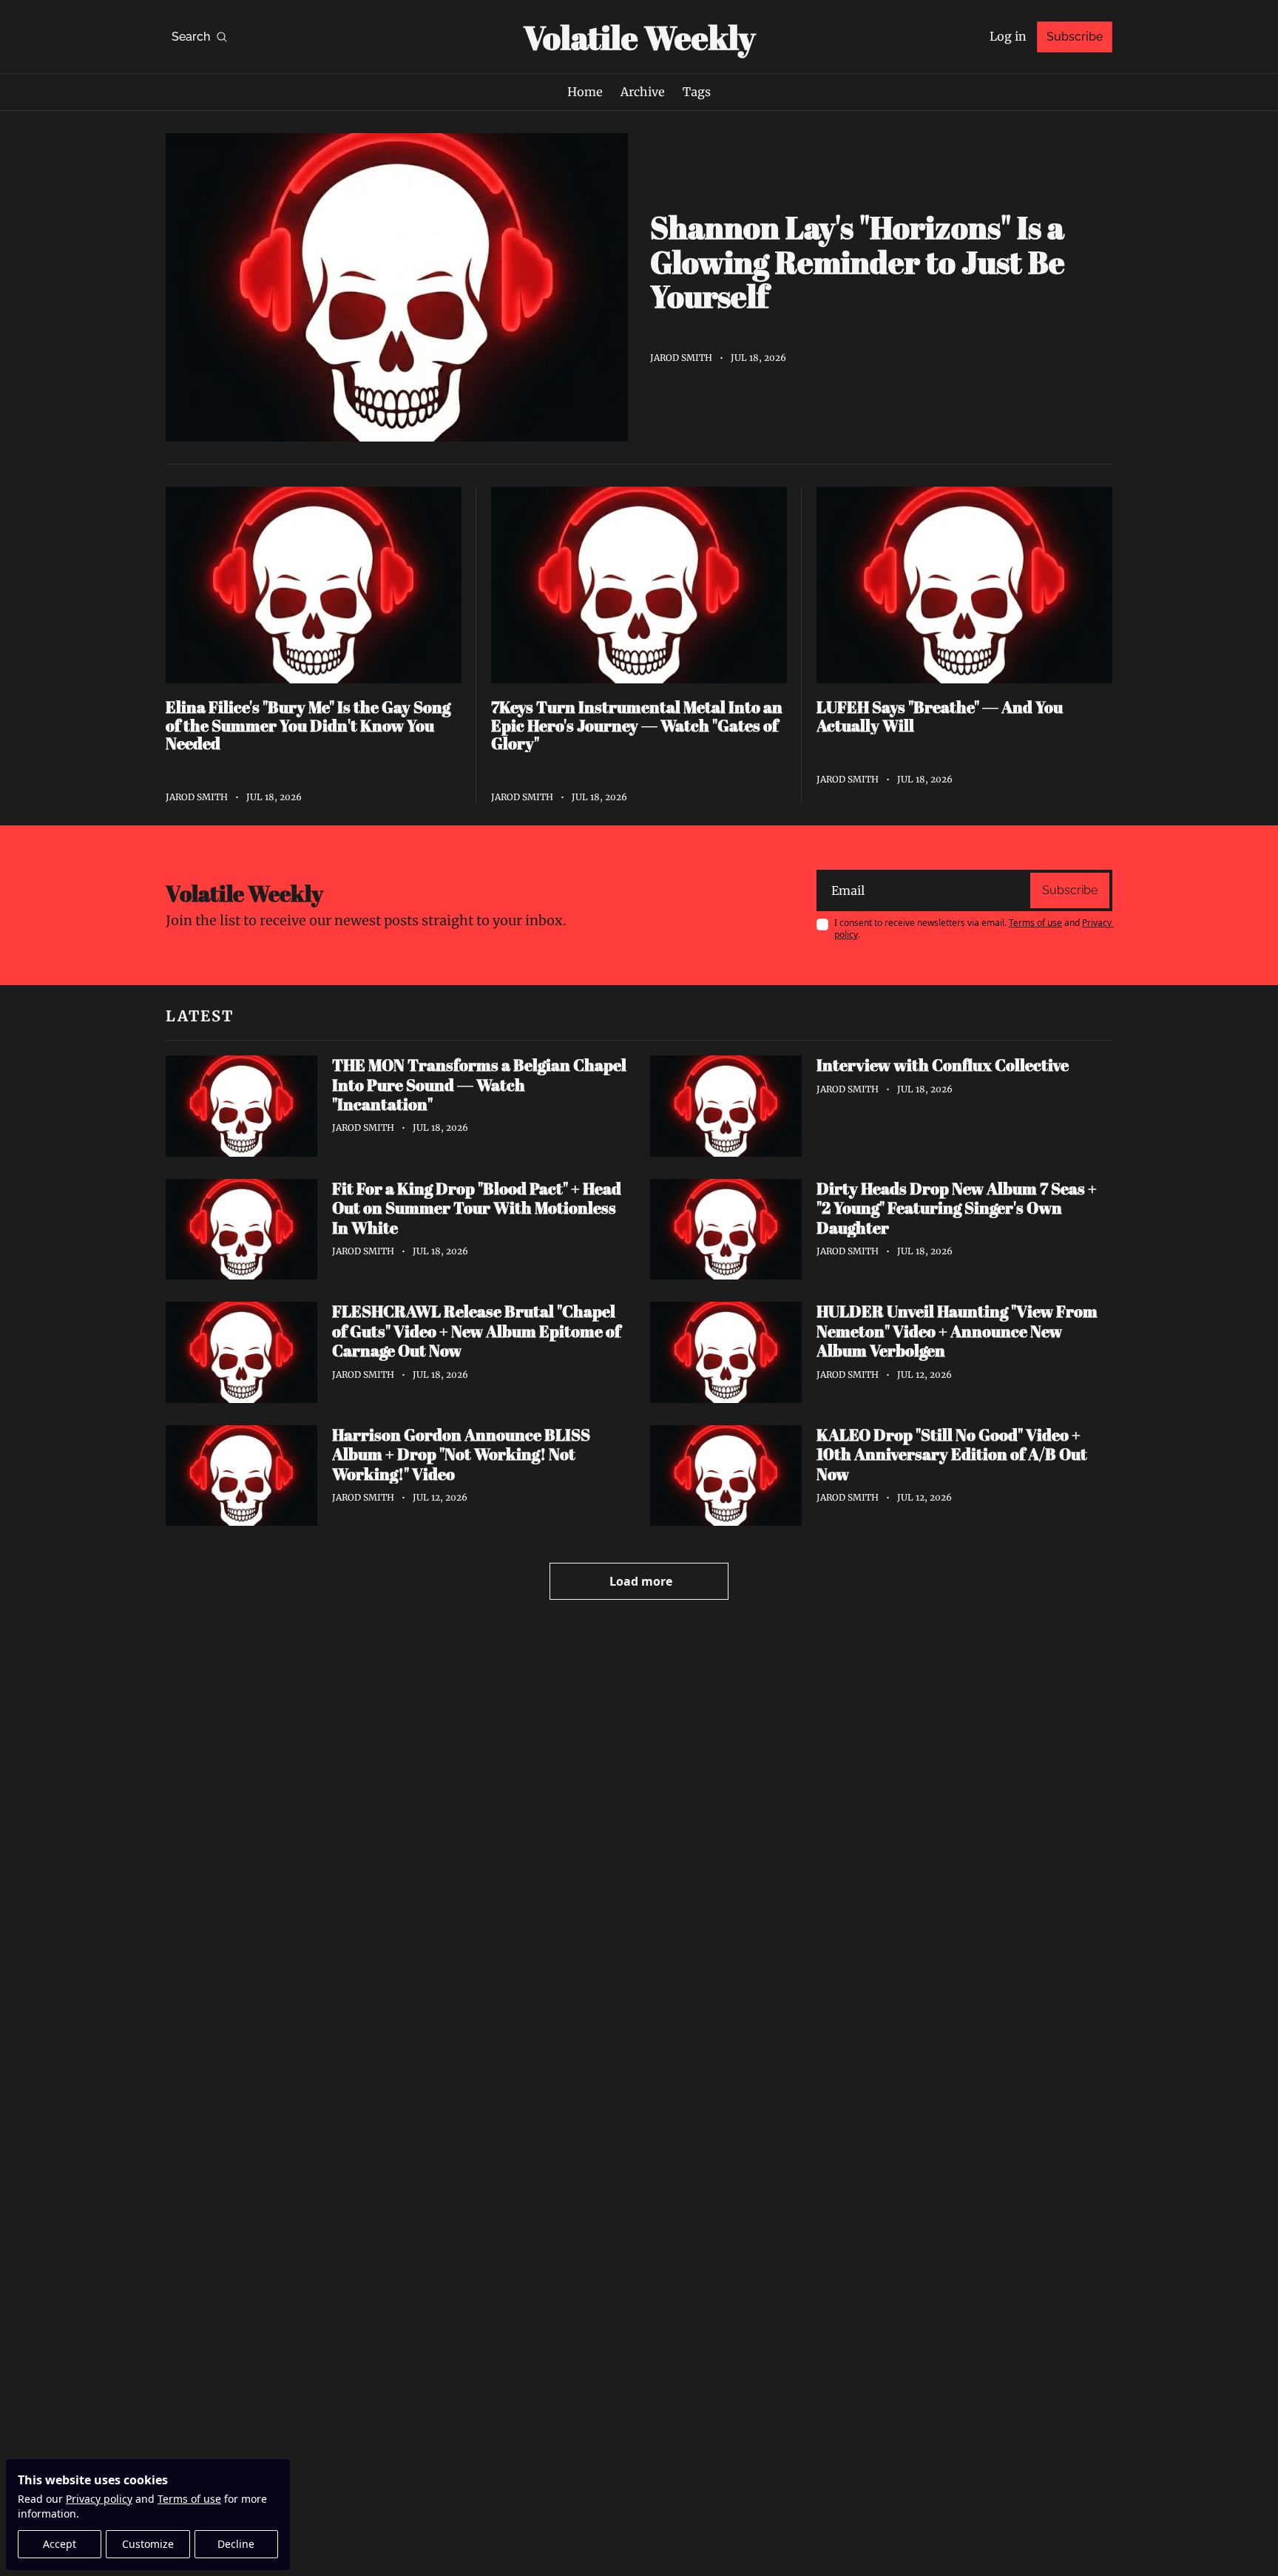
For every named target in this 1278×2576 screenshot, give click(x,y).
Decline (236, 2544)
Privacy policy (99, 2499)
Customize (148, 2544)
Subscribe (1070, 890)
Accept (60, 2544)
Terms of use (189, 2499)
